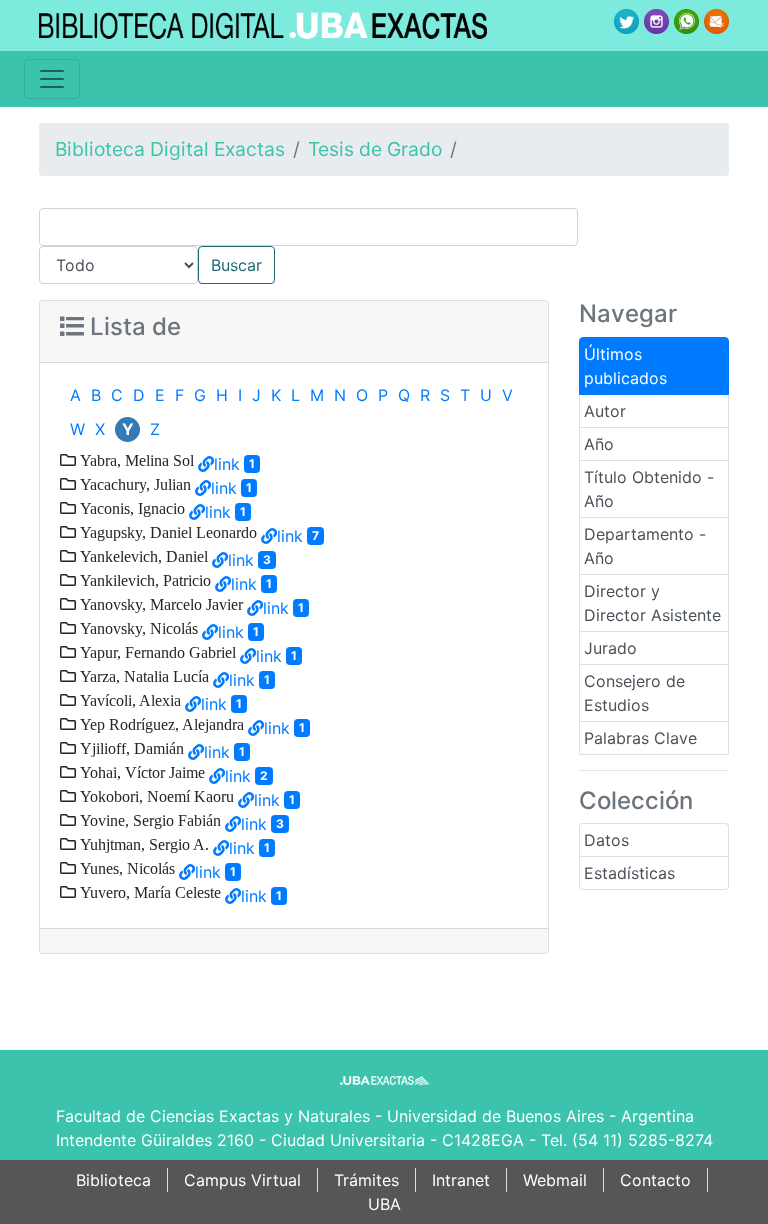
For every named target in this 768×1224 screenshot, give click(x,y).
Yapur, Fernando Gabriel (156, 652)
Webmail (555, 1180)
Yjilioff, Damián (130, 748)
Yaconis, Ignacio (130, 508)
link (227, 464)
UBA (384, 1204)
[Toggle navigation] (52, 79)
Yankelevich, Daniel (142, 556)
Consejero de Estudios (634, 693)
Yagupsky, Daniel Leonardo (166, 532)
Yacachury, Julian (133, 484)
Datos (606, 840)
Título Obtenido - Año (649, 489)
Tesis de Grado (375, 149)
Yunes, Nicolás (125, 868)
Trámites (366, 1180)
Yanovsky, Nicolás (137, 628)
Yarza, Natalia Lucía (142, 676)
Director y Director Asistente (652, 603)
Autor (605, 411)
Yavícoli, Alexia (128, 700)
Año (599, 444)
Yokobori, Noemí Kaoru (155, 796)
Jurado (610, 648)
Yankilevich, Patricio (143, 580)
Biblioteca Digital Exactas (170, 149)
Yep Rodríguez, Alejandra (160, 724)
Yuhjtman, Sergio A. (142, 844)
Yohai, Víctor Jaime (140, 772)
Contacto (655, 1180)
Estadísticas (629, 873)
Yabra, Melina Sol (135, 460)
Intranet (461, 1180)
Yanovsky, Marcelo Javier (159, 604)
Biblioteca (113, 1180)
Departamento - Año (645, 546)
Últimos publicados (625, 366)
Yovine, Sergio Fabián (148, 820)
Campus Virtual (242, 1180)
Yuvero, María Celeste (148, 892)
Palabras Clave (640, 738)
